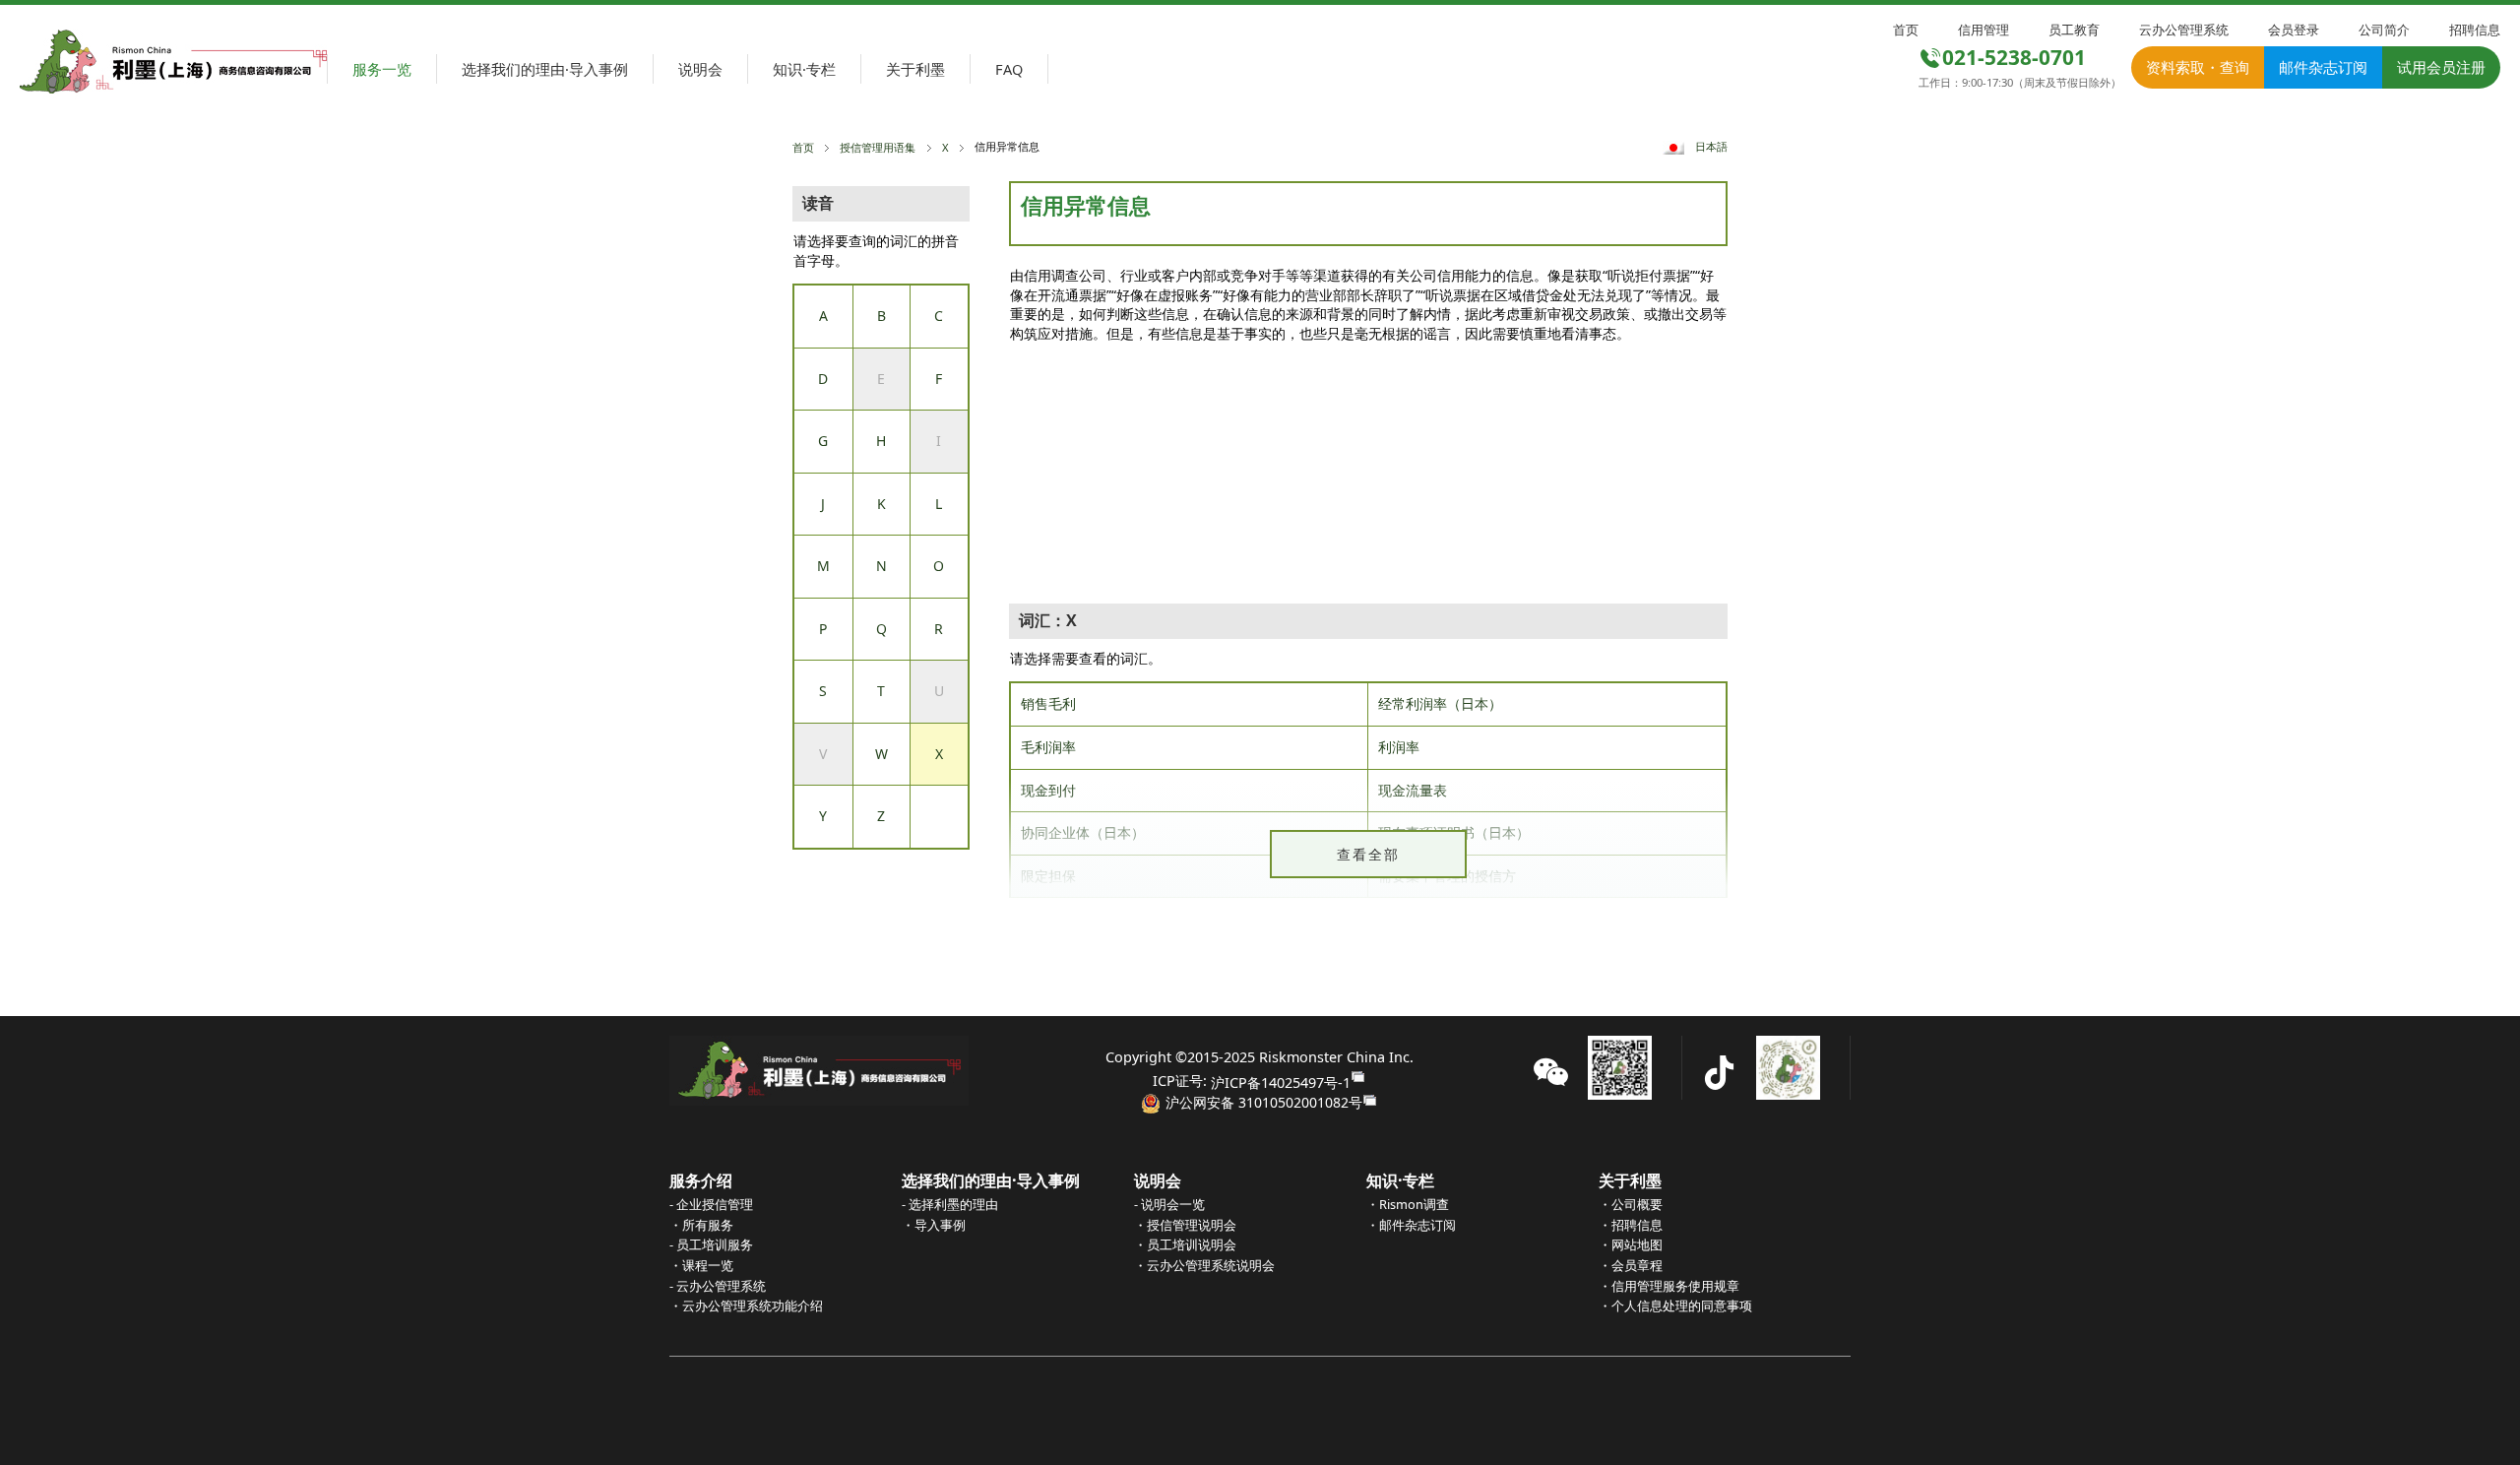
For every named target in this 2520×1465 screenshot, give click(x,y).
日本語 (1711, 146)
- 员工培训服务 (711, 1244)
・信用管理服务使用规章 (1669, 1286)
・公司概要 (1631, 1204)
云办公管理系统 (2184, 30)
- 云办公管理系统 (718, 1286)
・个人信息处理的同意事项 (1675, 1306)
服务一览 (382, 69)
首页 (1906, 30)
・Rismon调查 (1408, 1204)
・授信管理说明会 (1185, 1225)
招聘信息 (2475, 30)
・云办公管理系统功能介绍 (746, 1306)
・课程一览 (701, 1265)
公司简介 (2384, 30)
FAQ (1009, 69)
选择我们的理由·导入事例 (545, 69)
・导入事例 (934, 1225)
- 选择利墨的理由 (950, 1204)
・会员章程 (1631, 1265)
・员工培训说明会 (1185, 1244)
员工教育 (2074, 30)
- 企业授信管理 (711, 1204)
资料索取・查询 (2198, 67)
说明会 (700, 69)
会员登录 (2294, 30)
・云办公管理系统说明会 (1204, 1265)
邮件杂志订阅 (2323, 67)
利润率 (1399, 747)
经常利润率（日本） (1440, 703)
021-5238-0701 (2014, 57)
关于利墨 (915, 69)
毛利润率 (1048, 747)
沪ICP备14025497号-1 (1281, 1082)
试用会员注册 (2441, 67)
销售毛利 (1048, 703)
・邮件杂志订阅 (1411, 1225)
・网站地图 (1631, 1244)
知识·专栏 (804, 69)
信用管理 (1984, 30)
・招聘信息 (1631, 1225)
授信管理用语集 (878, 147)
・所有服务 (701, 1225)
